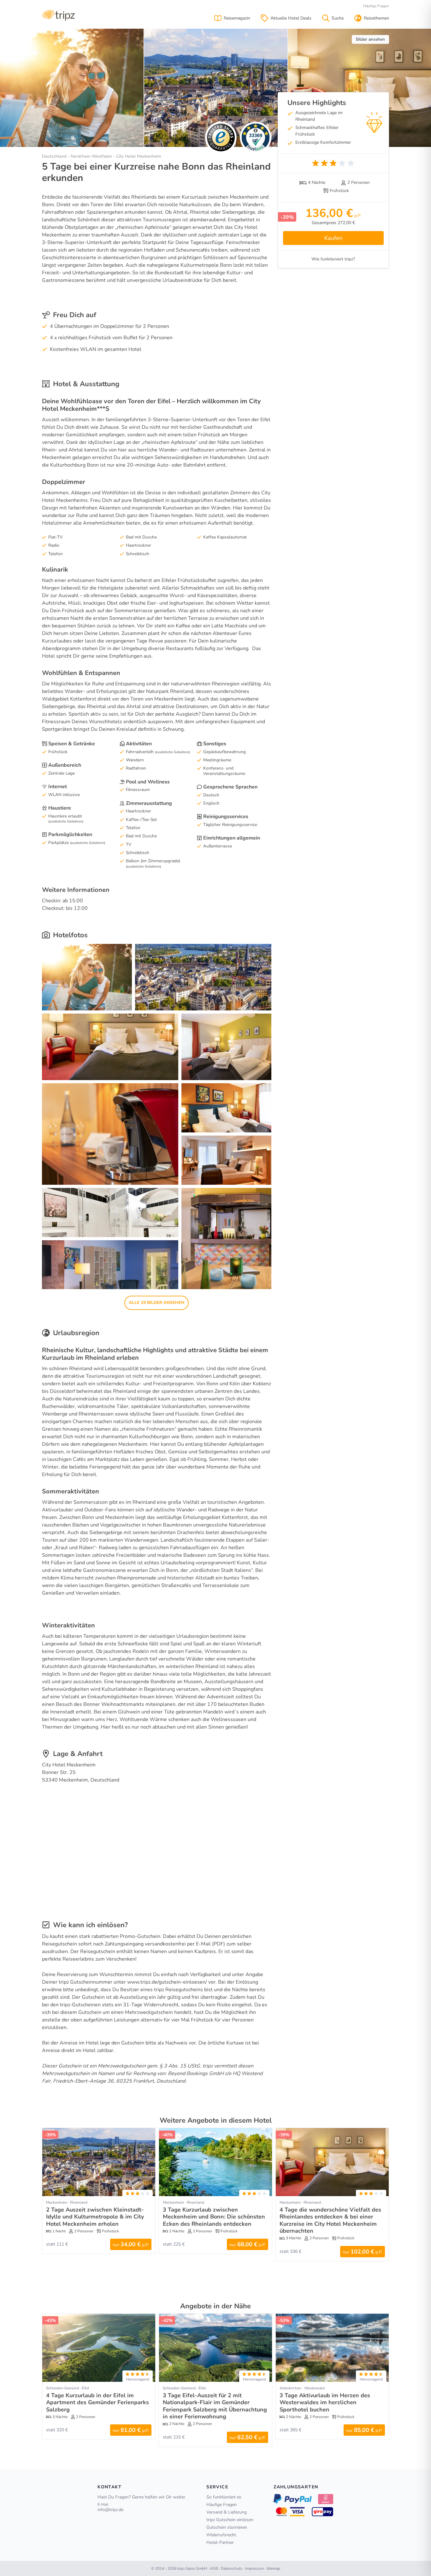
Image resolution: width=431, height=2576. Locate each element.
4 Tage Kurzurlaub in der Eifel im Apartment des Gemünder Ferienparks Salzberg (97, 2402)
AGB (214, 2568)
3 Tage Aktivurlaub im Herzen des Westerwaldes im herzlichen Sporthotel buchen (325, 2402)
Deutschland (54, 156)
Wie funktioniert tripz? (333, 259)
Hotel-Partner (220, 2542)
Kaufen (333, 238)
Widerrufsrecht (221, 2535)
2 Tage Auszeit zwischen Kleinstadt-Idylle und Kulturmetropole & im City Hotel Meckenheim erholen (95, 2217)
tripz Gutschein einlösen (230, 2520)
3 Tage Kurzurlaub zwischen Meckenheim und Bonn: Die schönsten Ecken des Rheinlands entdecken (214, 2217)
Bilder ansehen (370, 39)
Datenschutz (232, 2568)
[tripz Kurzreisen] (59, 15)
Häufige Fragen (376, 6)
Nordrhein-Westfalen (91, 156)
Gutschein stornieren (227, 2527)
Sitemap (273, 2568)
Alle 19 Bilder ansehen (156, 1303)
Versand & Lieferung (227, 2512)
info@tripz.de (110, 2510)
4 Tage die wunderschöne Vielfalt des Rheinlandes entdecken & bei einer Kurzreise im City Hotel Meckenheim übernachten (330, 2220)
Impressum (254, 2568)
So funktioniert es (224, 2497)
